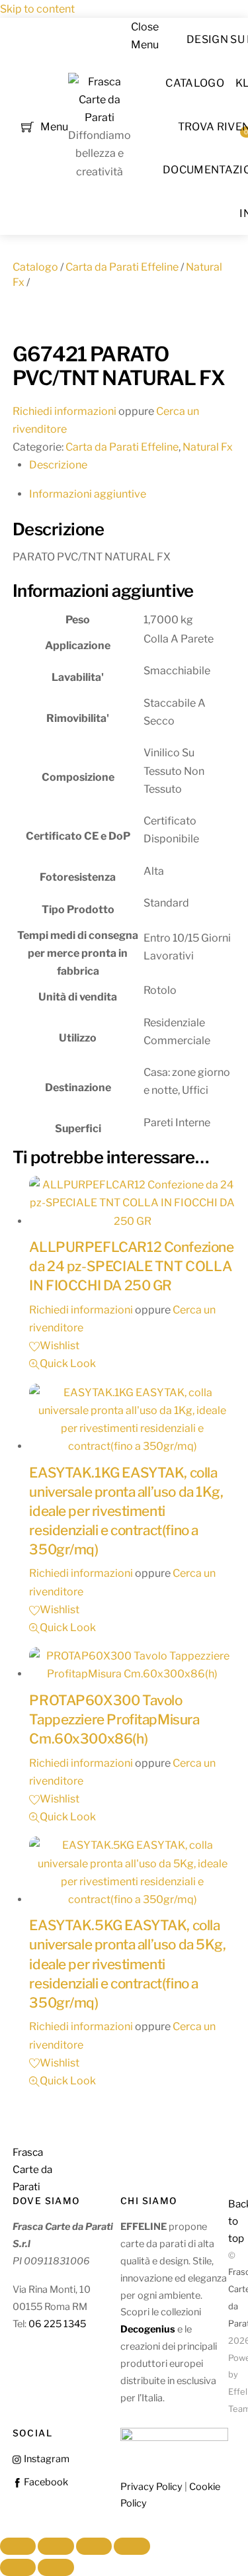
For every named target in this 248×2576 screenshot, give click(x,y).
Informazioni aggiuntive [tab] (88, 494)
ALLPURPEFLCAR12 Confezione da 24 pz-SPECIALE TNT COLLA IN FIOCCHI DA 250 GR (131, 1266)
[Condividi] (94, 2546)
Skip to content (37, 9)
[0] (27, 125)
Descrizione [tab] (58, 465)
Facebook (45, 2482)
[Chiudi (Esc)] (132, 2546)
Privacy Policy (151, 2487)
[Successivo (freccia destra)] (56, 2567)
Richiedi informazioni (64, 411)
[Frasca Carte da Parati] (100, 117)
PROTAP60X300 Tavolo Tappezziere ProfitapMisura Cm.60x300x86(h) (114, 1719)
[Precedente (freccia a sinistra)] (18, 2567)
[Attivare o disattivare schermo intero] (56, 2546)
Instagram (46, 2459)
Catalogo (195, 83)
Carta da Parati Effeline (122, 267)
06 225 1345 (57, 2324)
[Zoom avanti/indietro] (18, 2546)
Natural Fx (208, 447)
